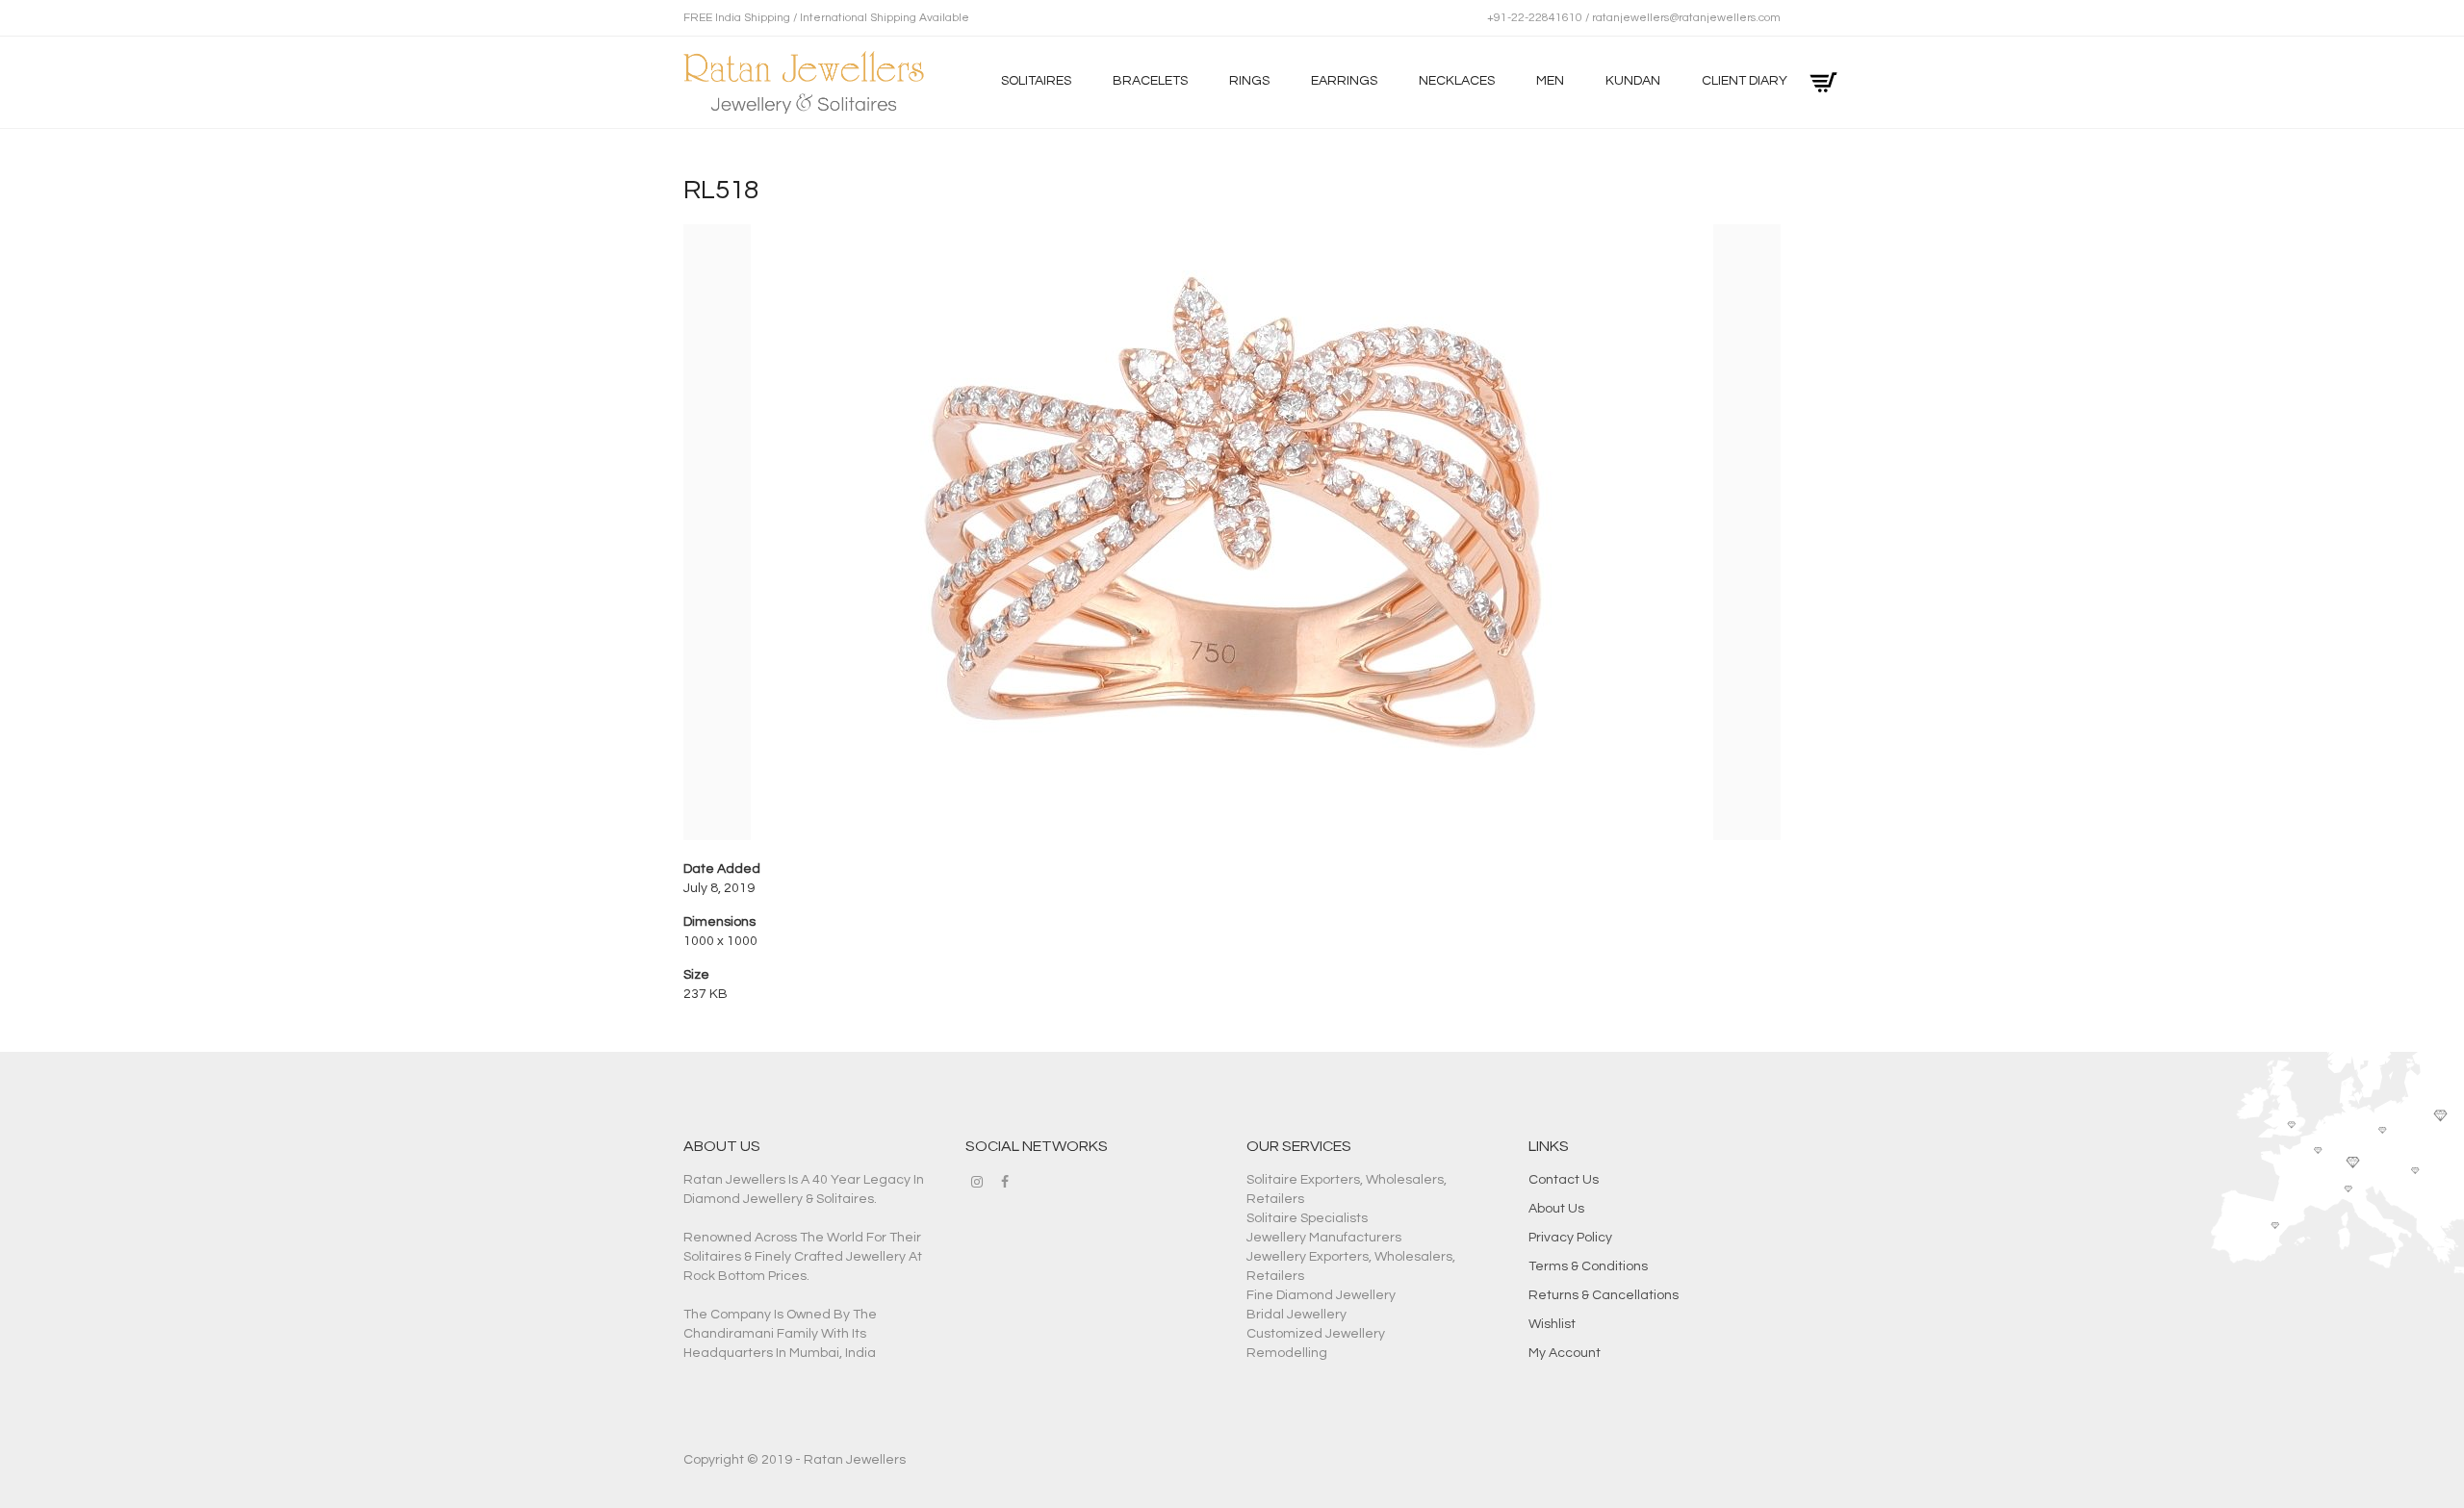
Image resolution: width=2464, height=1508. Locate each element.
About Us (1556, 1209)
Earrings (1344, 81)
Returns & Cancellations (1604, 1295)
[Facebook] (1005, 1182)
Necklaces (1457, 81)
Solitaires (1036, 81)
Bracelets (1150, 81)
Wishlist (1552, 1324)
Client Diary (1745, 81)
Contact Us (1564, 1180)
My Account (1565, 1353)
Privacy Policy (1570, 1238)
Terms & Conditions (1588, 1266)
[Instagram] (977, 1182)
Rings (1249, 81)
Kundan (1633, 81)
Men (1550, 81)
